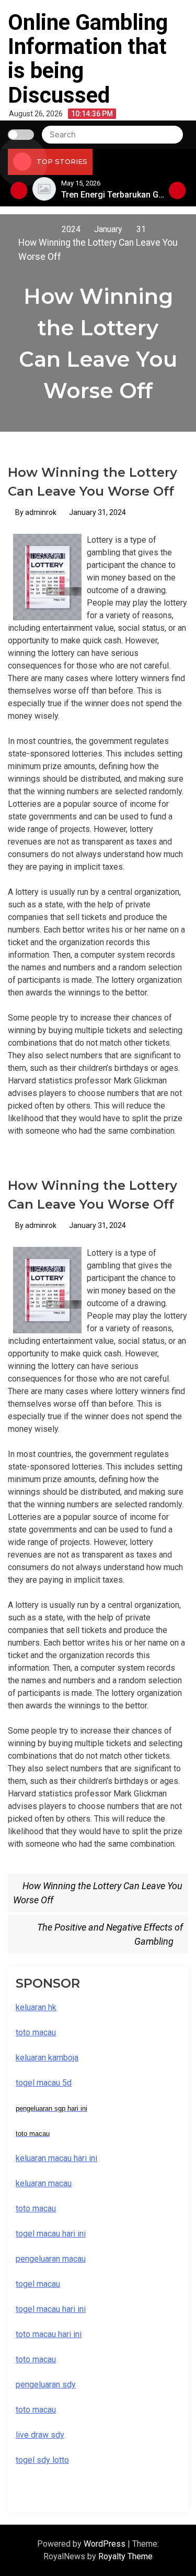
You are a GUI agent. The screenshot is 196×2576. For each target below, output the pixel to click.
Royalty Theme (125, 2556)
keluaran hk (36, 2007)
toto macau (36, 2410)
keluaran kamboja (47, 2058)
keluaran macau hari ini (56, 2158)
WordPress (106, 2544)
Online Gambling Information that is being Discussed (88, 59)
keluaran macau (44, 2183)
